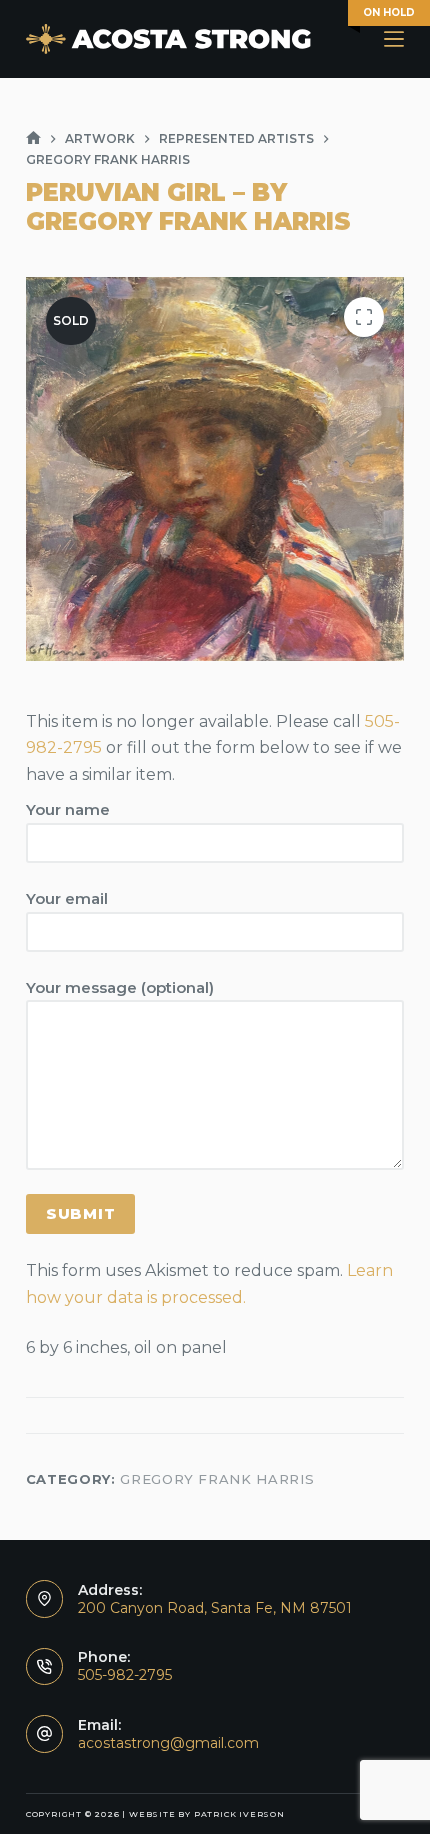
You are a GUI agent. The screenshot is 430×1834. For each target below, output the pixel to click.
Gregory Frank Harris (217, 1479)
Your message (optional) (120, 987)
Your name (68, 809)
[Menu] (394, 39)
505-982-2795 (125, 1675)
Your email (67, 898)
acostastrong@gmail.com (168, 1743)
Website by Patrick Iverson (207, 1814)
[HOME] (33, 138)
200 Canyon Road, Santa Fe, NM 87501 (215, 1608)
